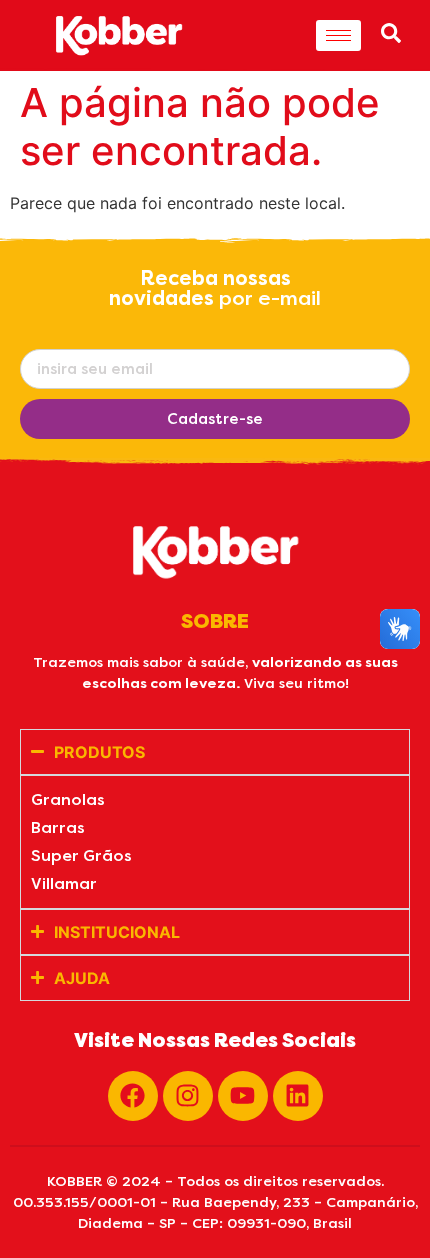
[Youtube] (243, 1096)
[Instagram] (188, 1096)
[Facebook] (133, 1096)
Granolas (68, 799)
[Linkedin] (298, 1096)
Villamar (64, 883)
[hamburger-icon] (338, 35)
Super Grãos (81, 855)
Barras (58, 827)
